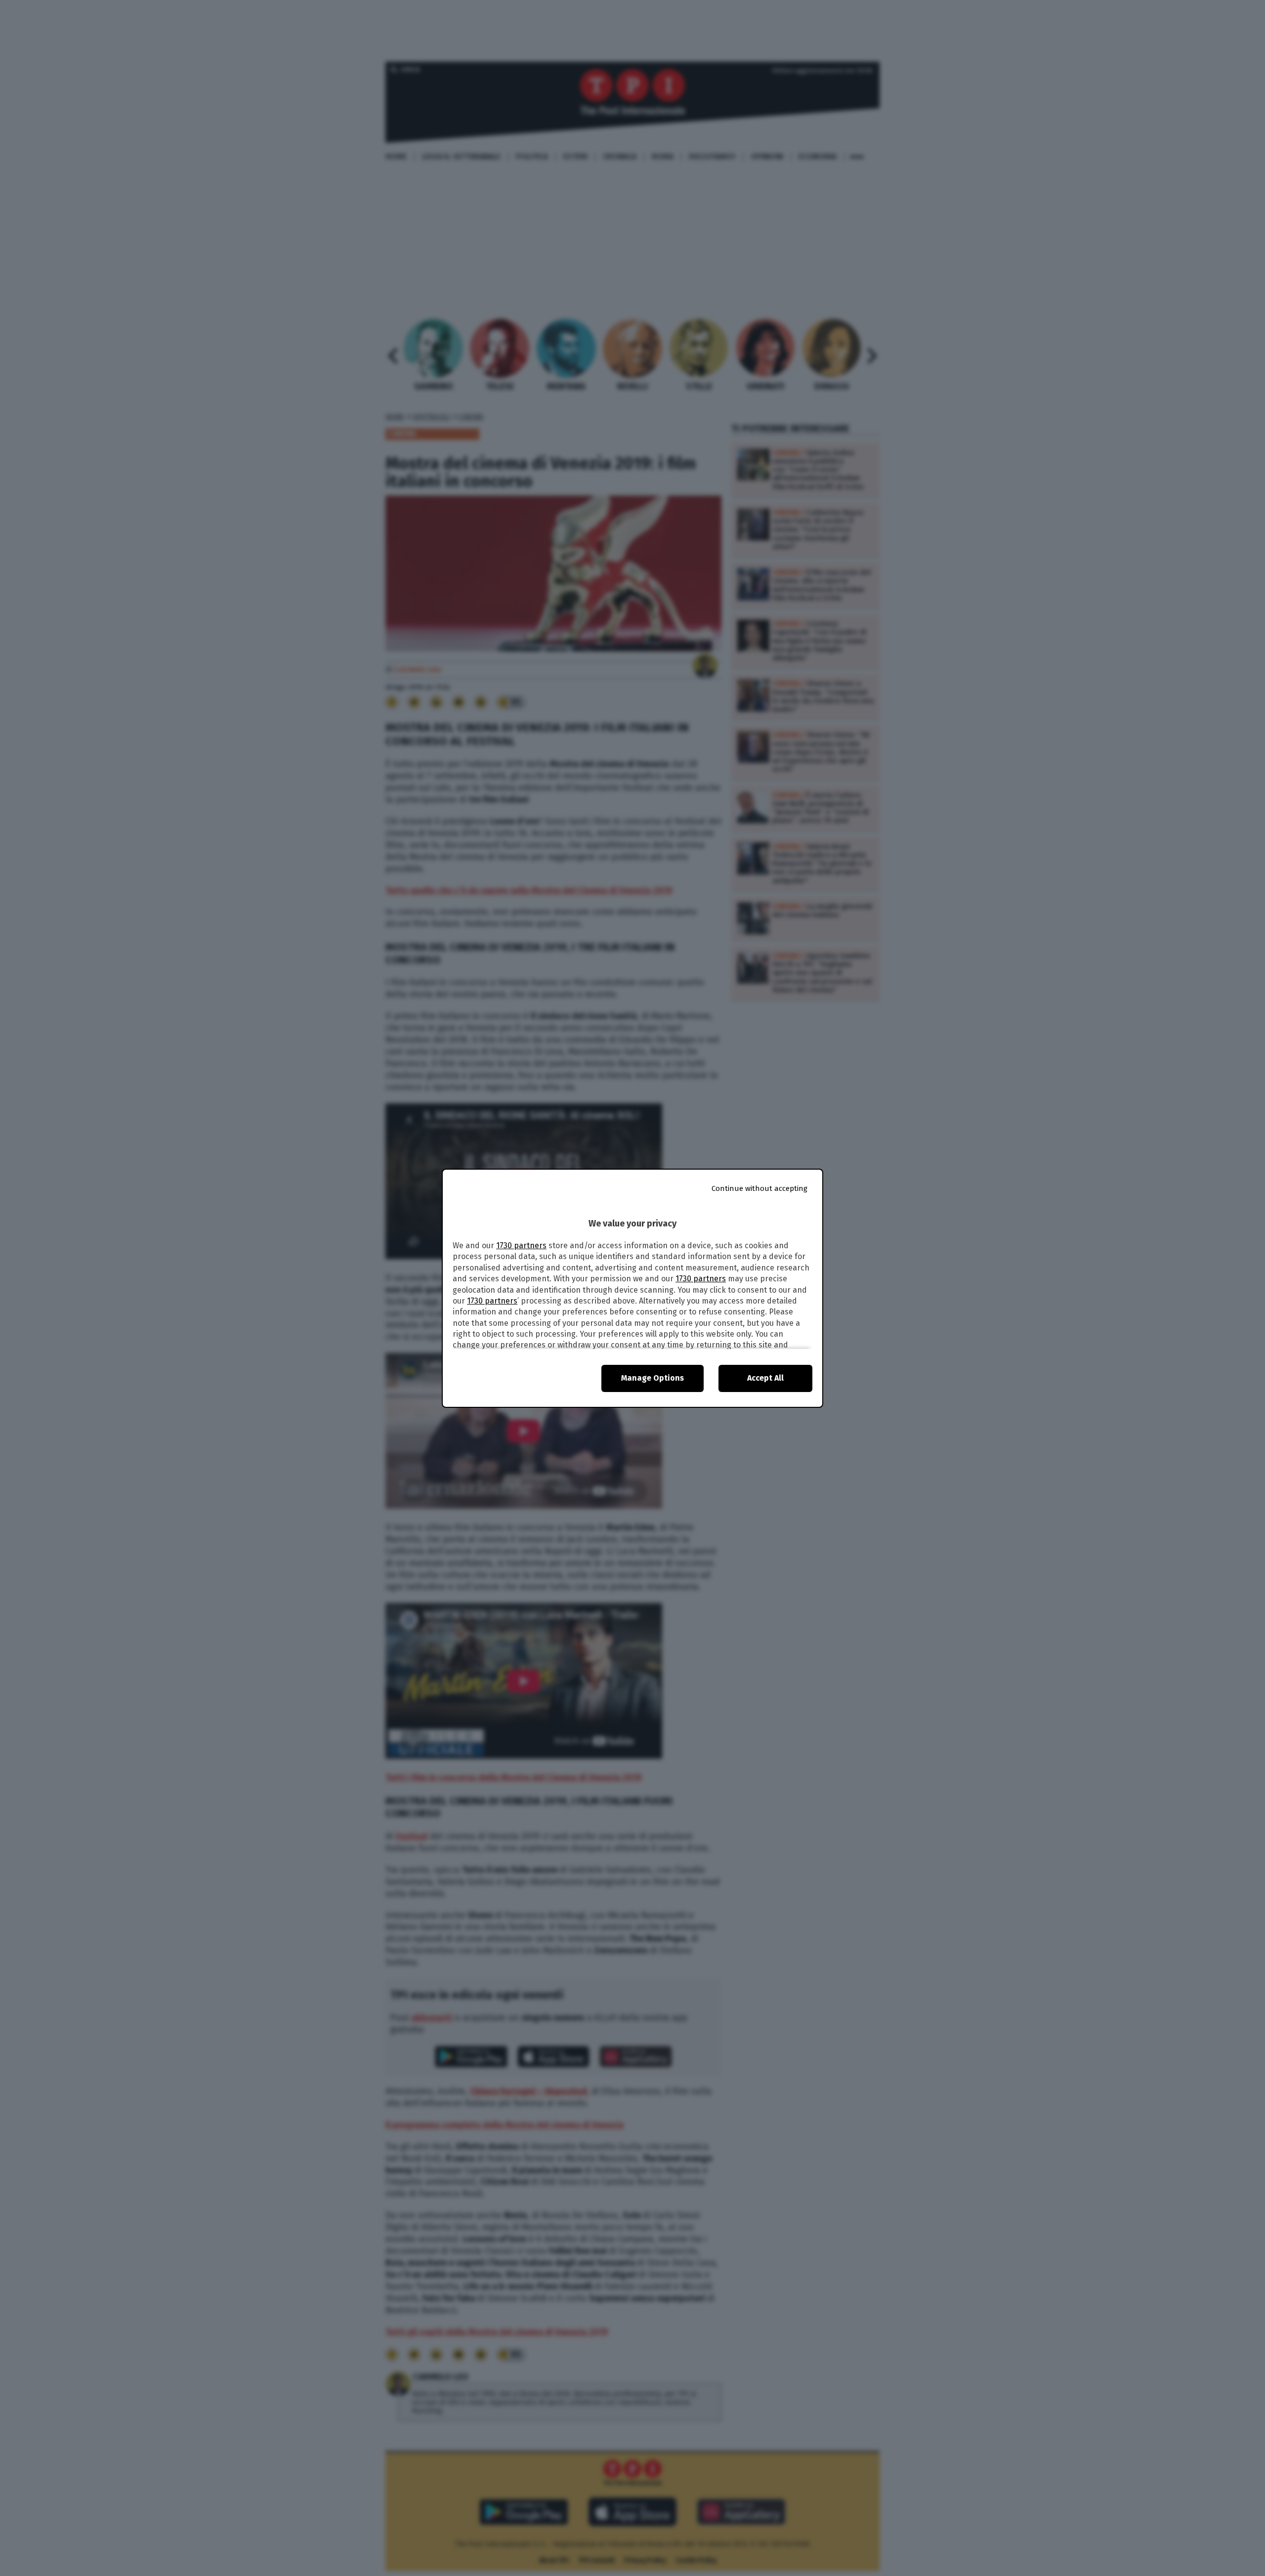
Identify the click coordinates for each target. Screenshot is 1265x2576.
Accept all (765, 1378)
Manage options (653, 1378)
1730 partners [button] (521, 1246)
